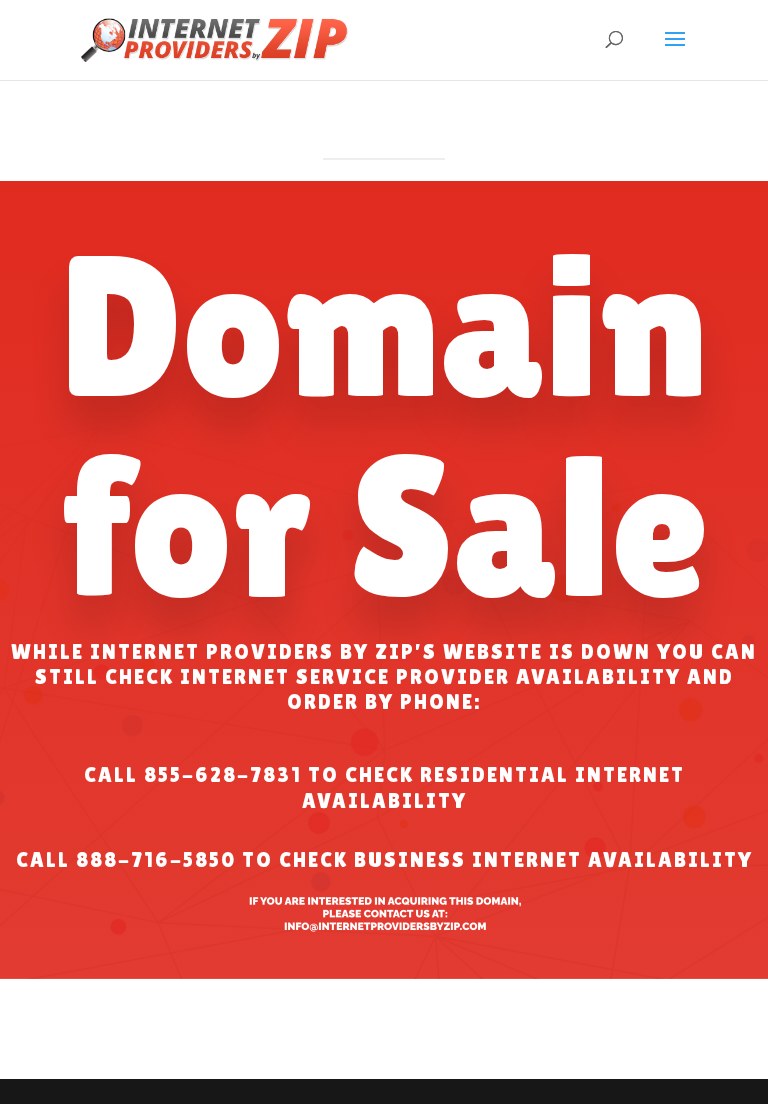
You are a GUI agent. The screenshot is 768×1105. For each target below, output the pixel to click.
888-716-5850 (156, 860)
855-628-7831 (223, 775)
